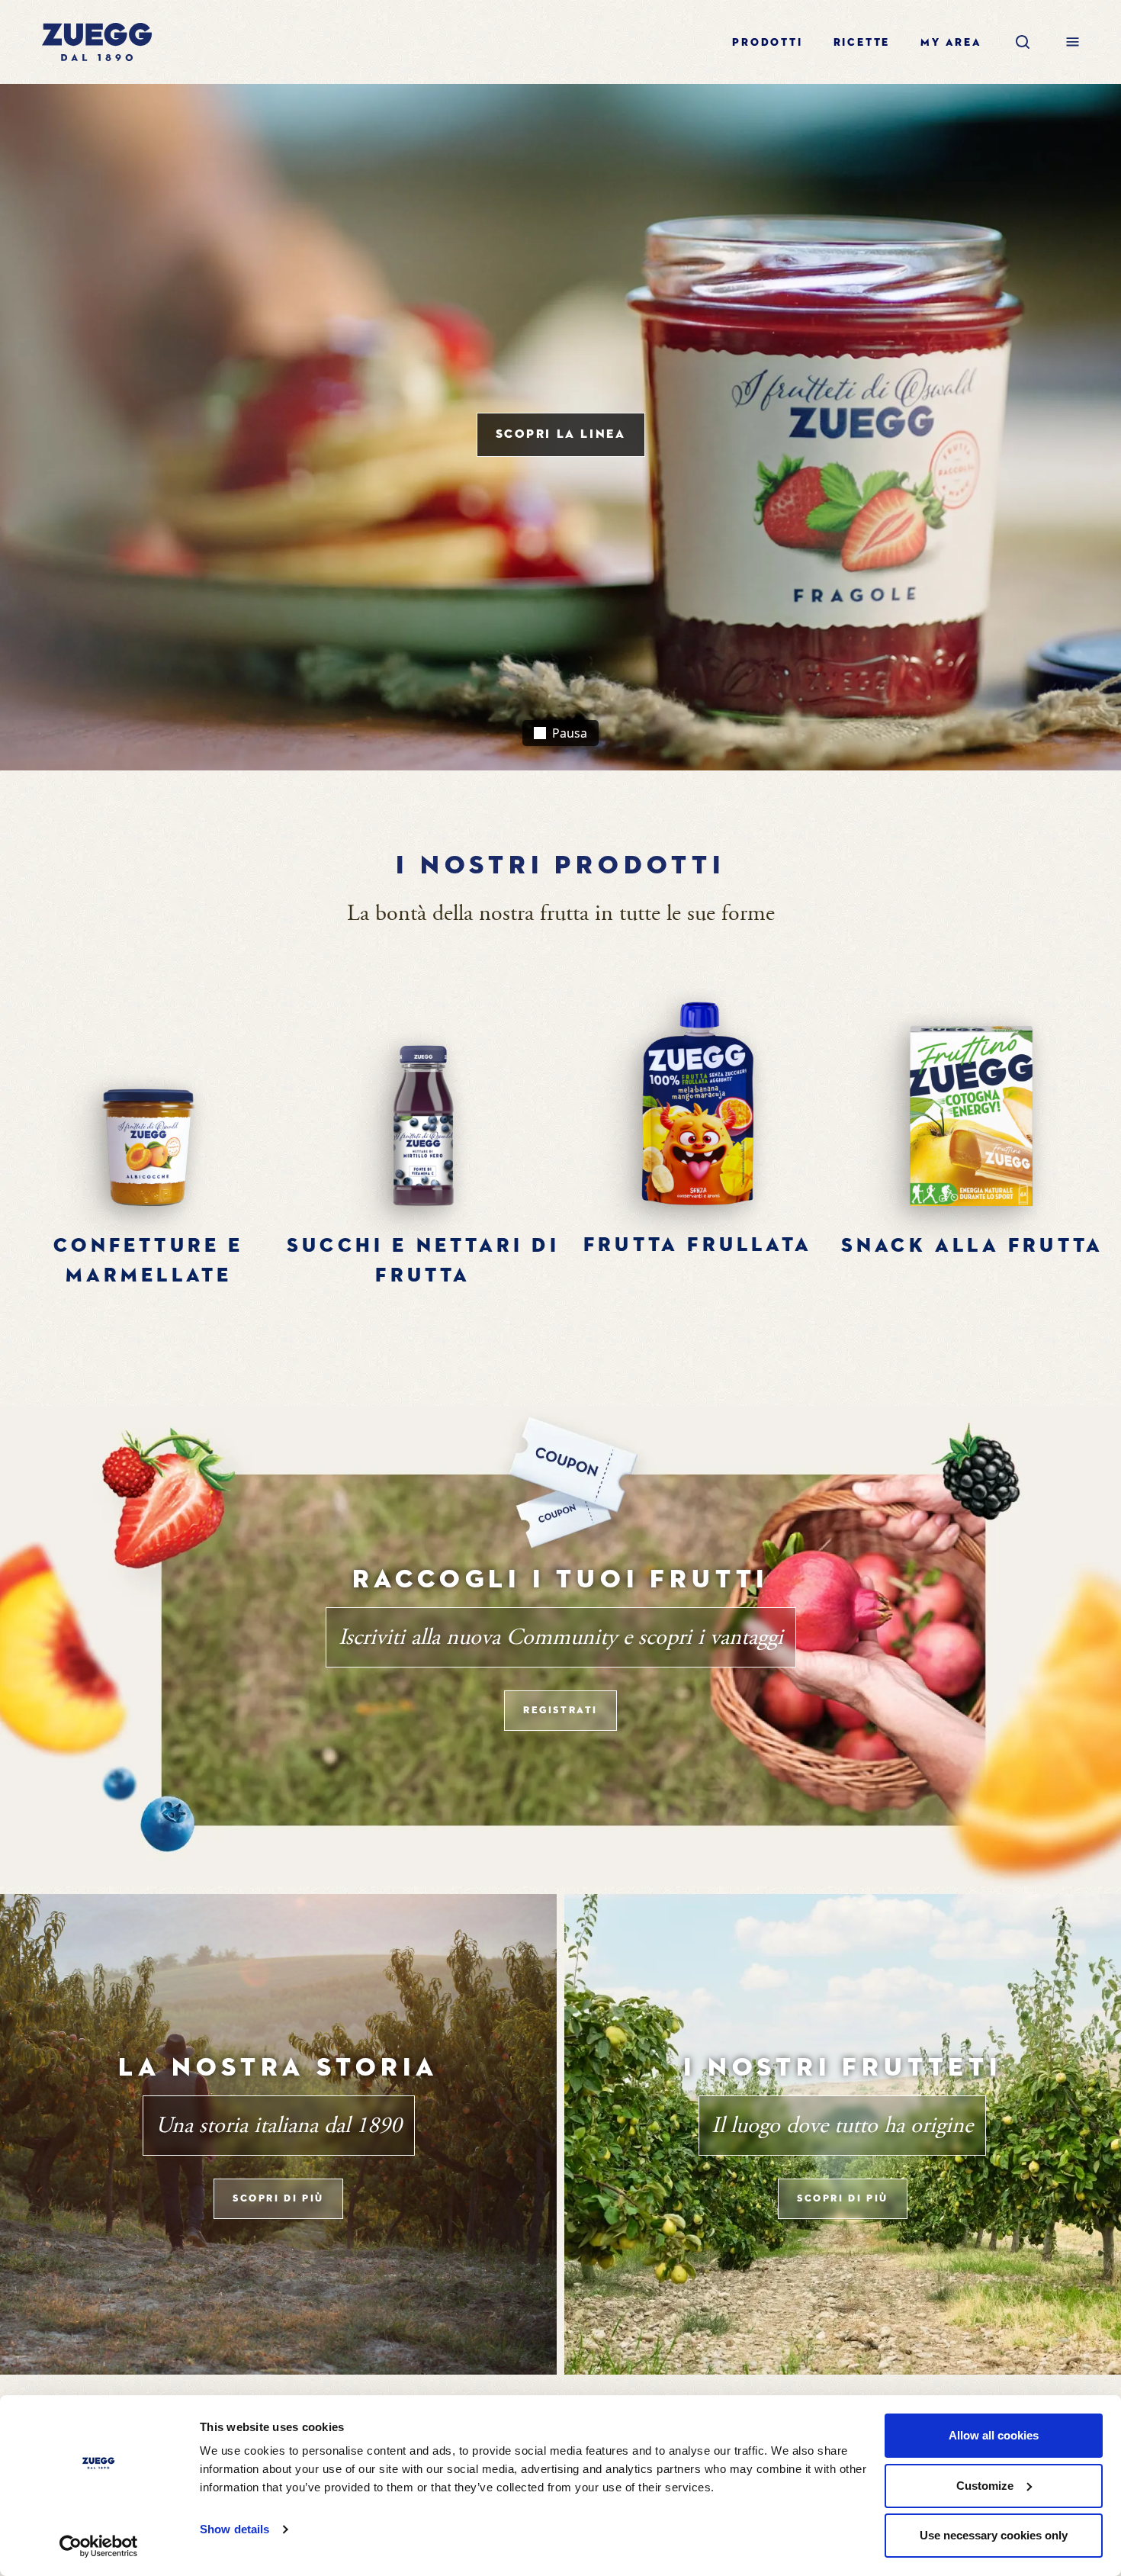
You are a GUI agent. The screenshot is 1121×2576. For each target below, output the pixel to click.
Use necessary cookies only (994, 2535)
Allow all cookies (994, 2435)
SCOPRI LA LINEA (561, 435)
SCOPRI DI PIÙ (278, 2199)
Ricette (862, 43)
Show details (234, 2529)
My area (951, 43)
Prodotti (767, 43)
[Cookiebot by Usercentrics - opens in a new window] (99, 2546)
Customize (985, 2486)
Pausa (568, 733)
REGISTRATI (560, 1711)
